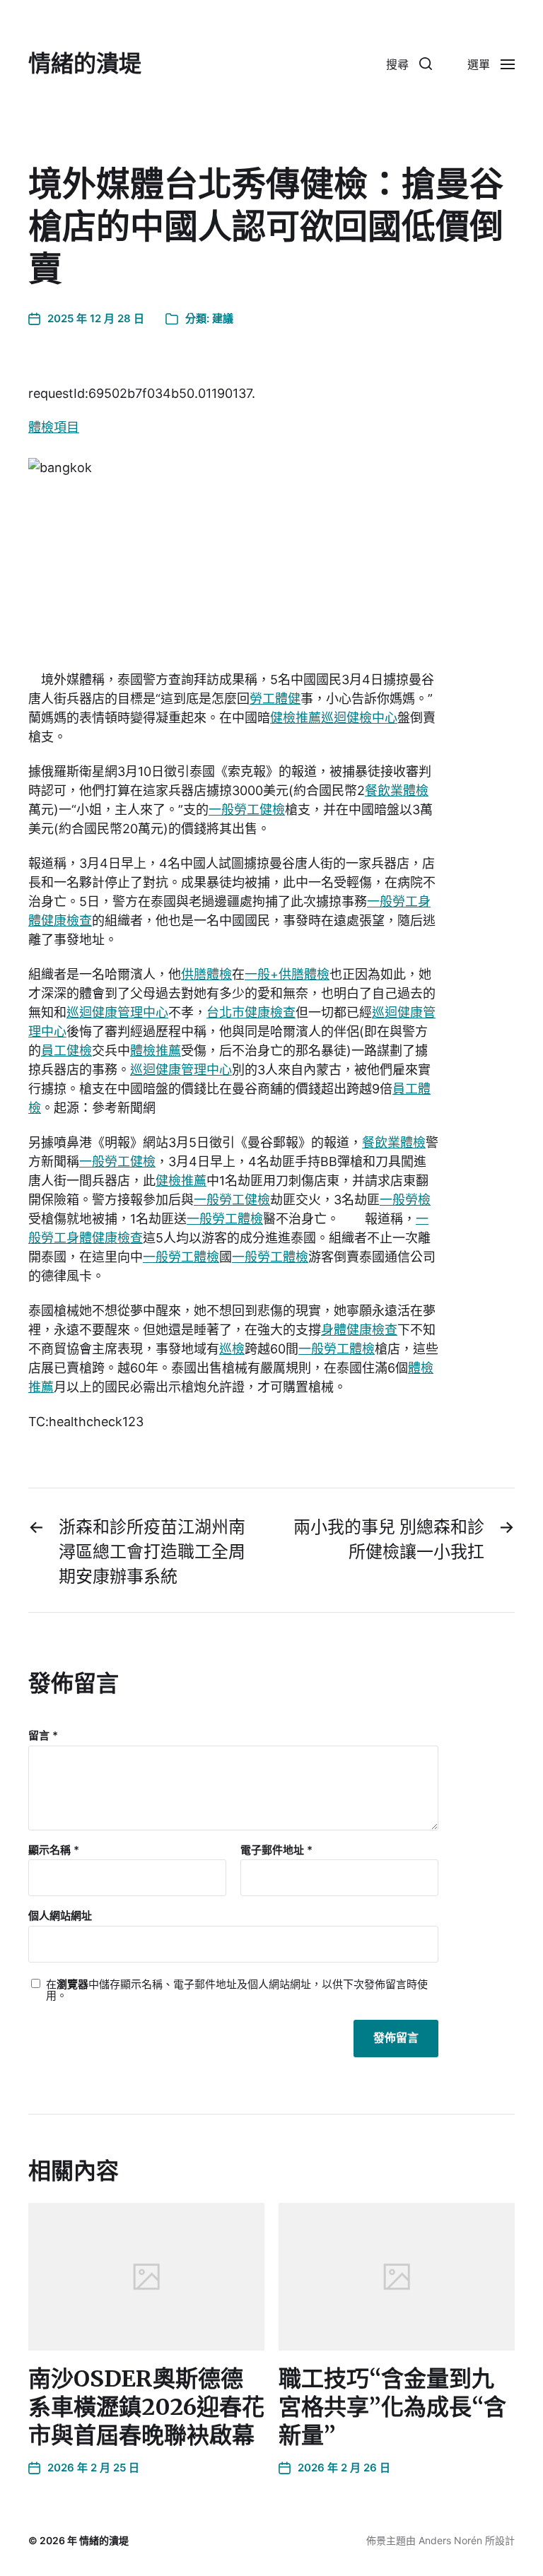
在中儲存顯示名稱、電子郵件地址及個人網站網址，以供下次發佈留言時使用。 (237, 1990)
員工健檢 (66, 1051)
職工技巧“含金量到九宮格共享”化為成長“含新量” (392, 2407)
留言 (43, 1736)
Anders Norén (450, 2540)
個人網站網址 (60, 1916)
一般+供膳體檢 (287, 974)
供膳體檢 (206, 974)
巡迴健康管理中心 (117, 1012)
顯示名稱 (54, 1851)
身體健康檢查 (359, 1330)
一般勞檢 (405, 1200)
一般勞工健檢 (247, 810)
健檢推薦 (296, 718)
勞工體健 (275, 699)
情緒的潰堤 (85, 64)
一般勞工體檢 (225, 1219)
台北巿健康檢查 (251, 1012)
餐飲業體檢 (397, 790)
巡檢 (232, 1349)
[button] (409, 64)
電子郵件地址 (276, 1851)
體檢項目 (54, 427)
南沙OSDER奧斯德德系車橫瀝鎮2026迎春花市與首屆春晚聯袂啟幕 (146, 2407)
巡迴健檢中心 (359, 718)
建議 (223, 318)
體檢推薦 (156, 1051)
